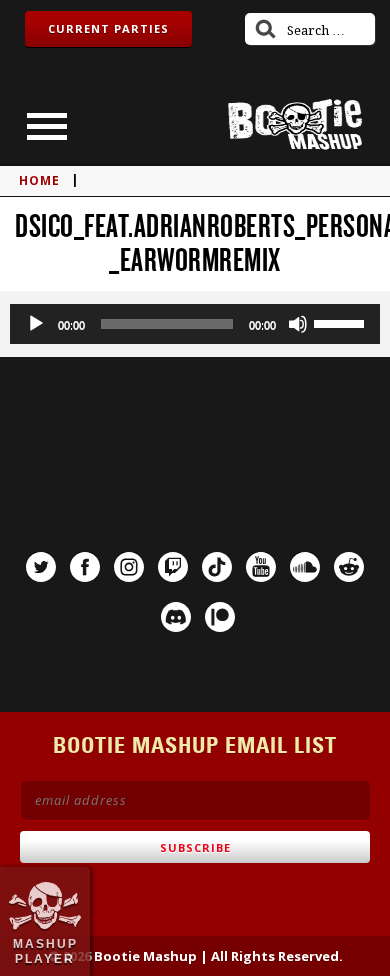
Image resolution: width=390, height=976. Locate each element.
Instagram (129, 567)
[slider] (342, 322)
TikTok (217, 567)
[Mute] (298, 324)
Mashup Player (45, 951)
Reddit (349, 567)
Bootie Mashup (295, 124)
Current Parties (108, 28)
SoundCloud (305, 567)
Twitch (173, 567)
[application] (195, 324)
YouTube (261, 567)
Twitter (41, 567)
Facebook (85, 567)
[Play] (36, 324)
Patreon (220, 617)
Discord (176, 617)
